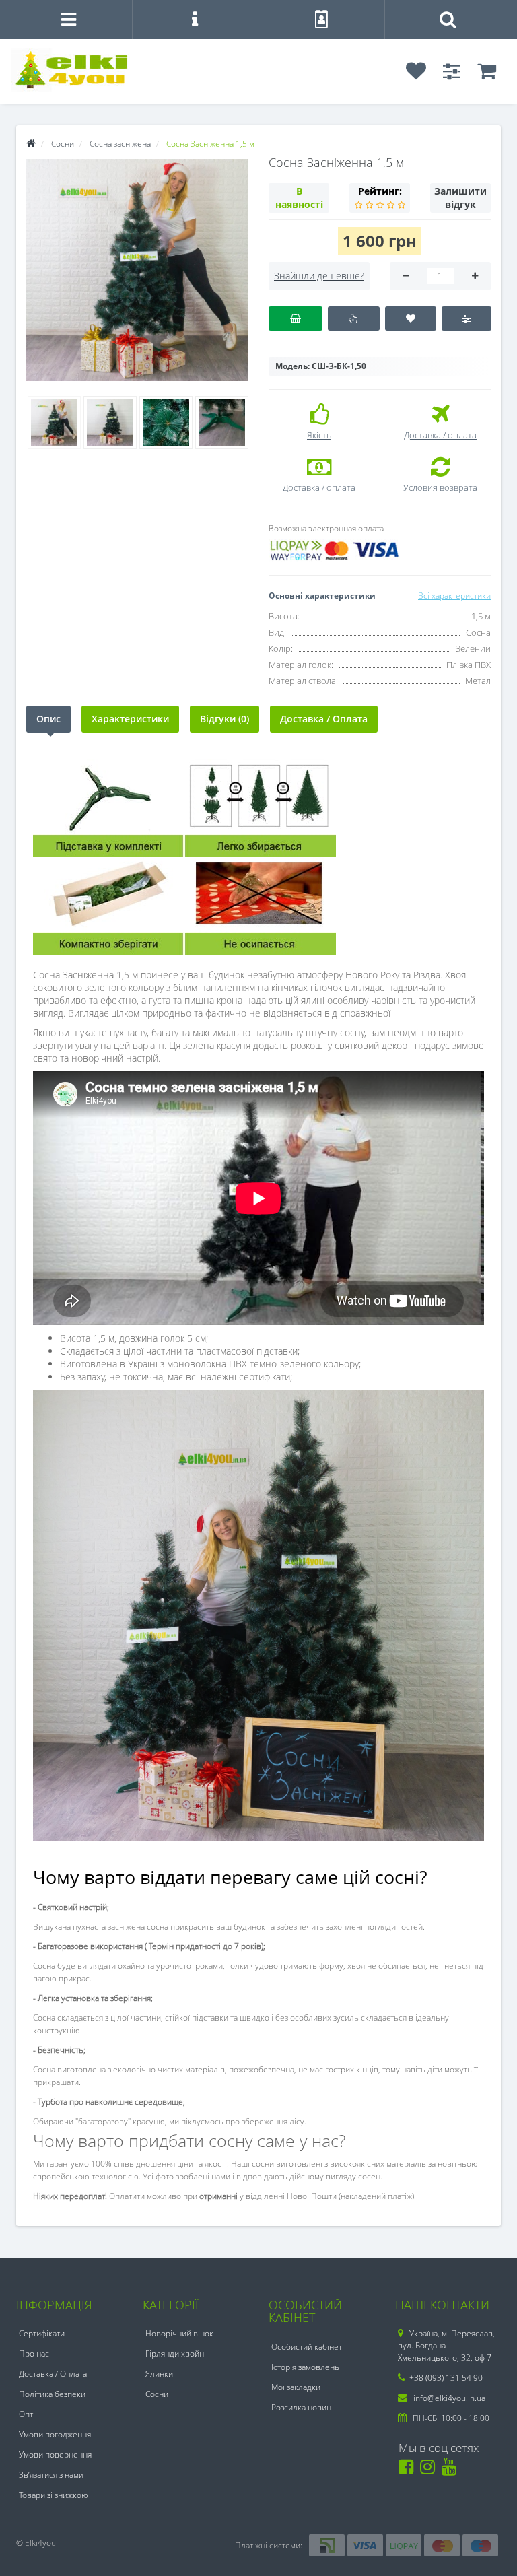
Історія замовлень (305, 2367)
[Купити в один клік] (354, 318)
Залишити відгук (460, 198)
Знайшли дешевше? (319, 276)
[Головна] (31, 144)
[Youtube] (451, 2470)
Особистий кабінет (307, 2347)
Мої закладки (296, 2387)
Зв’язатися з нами (51, 2475)
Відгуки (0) (225, 719)
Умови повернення (55, 2454)
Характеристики (130, 719)
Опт (26, 2414)
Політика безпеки (52, 2394)
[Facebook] (408, 2470)
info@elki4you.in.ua (448, 2398)
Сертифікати (42, 2333)
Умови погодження (55, 2434)
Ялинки (159, 2374)
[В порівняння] (466, 318)
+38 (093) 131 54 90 (446, 2378)
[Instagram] (430, 2470)
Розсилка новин (301, 2407)
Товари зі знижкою (54, 2495)
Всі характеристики (454, 596)
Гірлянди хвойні (176, 2353)
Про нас (34, 2353)
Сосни (157, 2394)
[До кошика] (296, 318)
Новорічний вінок (179, 2333)
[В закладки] (411, 318)
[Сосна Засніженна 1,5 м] (137, 270)
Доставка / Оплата (324, 719)
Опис (48, 719)
